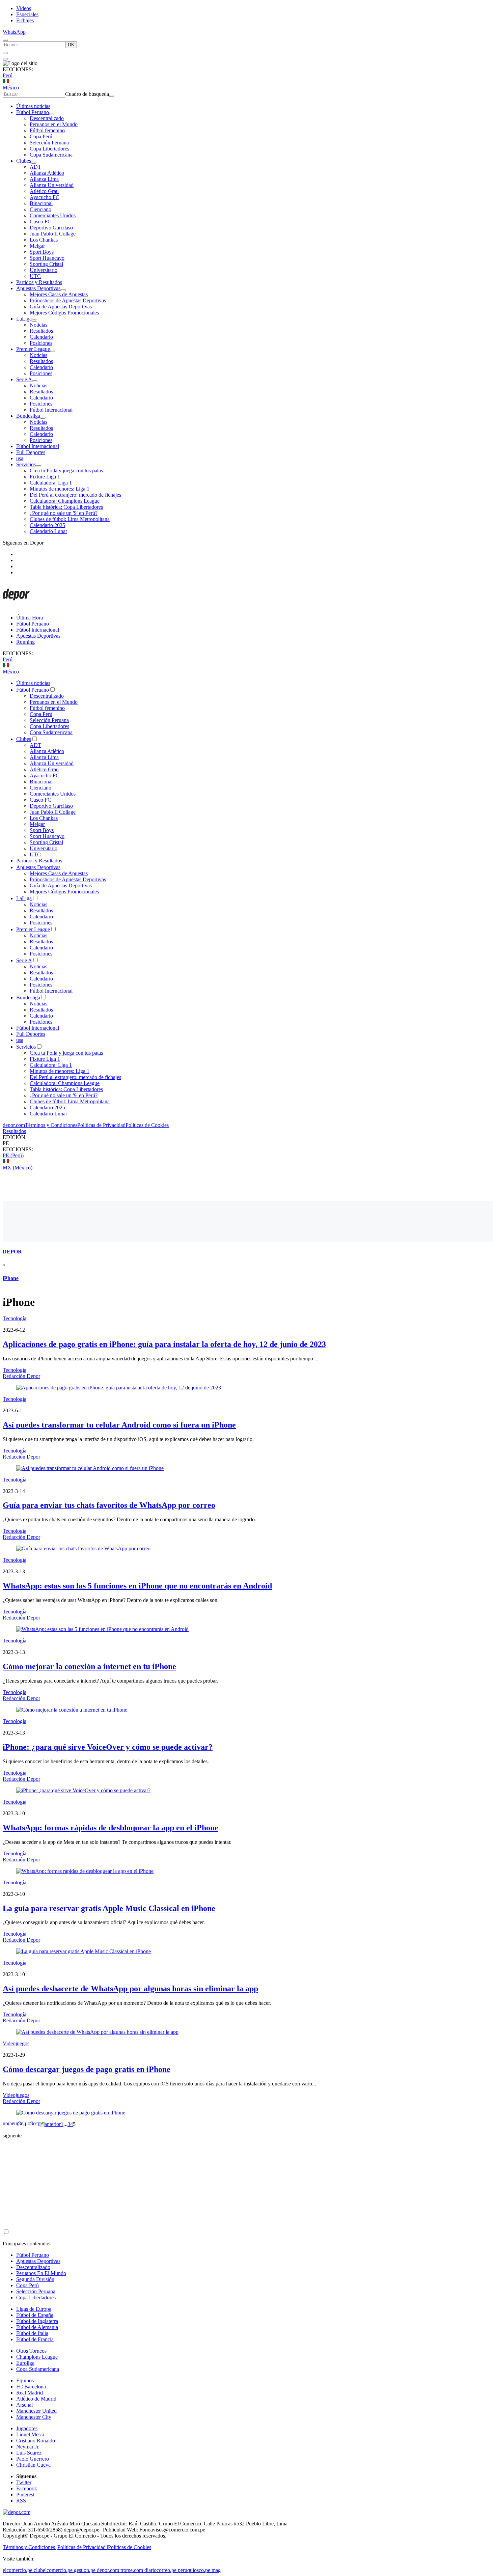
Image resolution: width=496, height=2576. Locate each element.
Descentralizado (47, 118)
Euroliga (25, 2363)
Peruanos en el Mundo (54, 124)
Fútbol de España (35, 2315)
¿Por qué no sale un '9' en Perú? (64, 513)
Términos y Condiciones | (30, 2547)
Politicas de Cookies (147, 1125)
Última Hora (30, 618)
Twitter (24, 2482)
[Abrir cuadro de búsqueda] (5, 40)
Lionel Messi (30, 2434)
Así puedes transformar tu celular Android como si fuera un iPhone (119, 1425)
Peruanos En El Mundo (41, 2273)
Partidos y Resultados (39, 282)
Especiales (27, 14)
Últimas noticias (33, 106)
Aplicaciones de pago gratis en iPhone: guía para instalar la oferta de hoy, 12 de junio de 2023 (164, 1344)
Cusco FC (40, 221)
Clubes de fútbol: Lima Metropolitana (70, 519)
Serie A (24, 379)
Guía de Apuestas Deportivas (61, 307)
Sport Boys (42, 252)
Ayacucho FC (45, 197)
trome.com (132, 2570)
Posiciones (41, 343)
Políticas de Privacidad (101, 1125)
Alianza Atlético (47, 173)
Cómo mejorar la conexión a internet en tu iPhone (89, 1666)
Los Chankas (44, 240)
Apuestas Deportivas (38, 288)
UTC (35, 276)
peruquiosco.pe (194, 2570)
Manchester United (36, 2411)
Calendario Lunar (48, 531)
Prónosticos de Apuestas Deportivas (68, 300)
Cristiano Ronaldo (36, 2441)
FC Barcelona (31, 2387)
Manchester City (34, 2417)
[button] (248, 1143)
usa (20, 458)
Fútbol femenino (47, 130)
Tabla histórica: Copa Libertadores (66, 507)
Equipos (25, 2380)
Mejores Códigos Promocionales (64, 313)
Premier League (33, 349)
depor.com (14, 1125)
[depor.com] (16, 606)
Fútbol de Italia (32, 2333)
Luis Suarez (29, 2453)
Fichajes (25, 20)
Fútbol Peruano (33, 112)
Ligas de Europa (34, 2309)
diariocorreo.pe (160, 2570)
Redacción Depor (21, 1376)
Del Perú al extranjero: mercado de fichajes (75, 495)
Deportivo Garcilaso (51, 228)
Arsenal (24, 2405)
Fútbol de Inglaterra (37, 2321)
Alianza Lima (44, 179)
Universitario (44, 270)
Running (25, 642)
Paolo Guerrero (33, 2459)
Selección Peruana (49, 143)
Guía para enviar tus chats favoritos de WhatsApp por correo (109, 1505)
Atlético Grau (44, 191)
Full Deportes (31, 452)
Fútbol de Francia (35, 2339)
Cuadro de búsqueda (87, 94)
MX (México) (18, 1168)
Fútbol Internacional (51, 410)
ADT (35, 167)
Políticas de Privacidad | (83, 2547)
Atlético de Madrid (36, 2399)
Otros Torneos (31, 2351)
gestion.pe (85, 2570)
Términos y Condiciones (51, 1125)
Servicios (26, 464)
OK (71, 45)
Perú (8, 75)
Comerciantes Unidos (53, 215)
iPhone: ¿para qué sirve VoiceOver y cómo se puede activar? (108, 1747)
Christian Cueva (33, 2465)
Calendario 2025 (47, 525)
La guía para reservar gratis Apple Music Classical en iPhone (109, 1908)
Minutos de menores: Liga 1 (60, 489)
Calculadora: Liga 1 (51, 483)
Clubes (24, 161)
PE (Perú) (13, 1155)
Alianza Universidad (52, 185)
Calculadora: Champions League (65, 501)
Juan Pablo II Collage (53, 234)
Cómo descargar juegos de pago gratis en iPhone (87, 2069)
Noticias (38, 325)
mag (216, 2570)
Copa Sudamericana (51, 155)
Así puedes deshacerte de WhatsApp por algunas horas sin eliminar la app (130, 1989)
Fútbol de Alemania (37, 2327)
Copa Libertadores (49, 149)
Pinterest (25, 2495)
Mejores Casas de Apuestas (59, 294)
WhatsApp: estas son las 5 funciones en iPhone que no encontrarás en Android (137, 1586)
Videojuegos (16, 2043)
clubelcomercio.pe (53, 2570)
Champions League (37, 2357)
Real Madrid (30, 2393)
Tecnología (15, 1318)
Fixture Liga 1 (45, 477)
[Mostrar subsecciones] (52, 114)
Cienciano (40, 209)
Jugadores (27, 2428)
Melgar (37, 246)
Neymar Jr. (28, 2447)
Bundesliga (28, 416)
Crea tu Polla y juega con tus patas (66, 470)
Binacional (41, 203)
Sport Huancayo (47, 258)
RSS (21, 2501)
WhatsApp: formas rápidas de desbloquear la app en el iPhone (111, 1828)
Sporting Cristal (46, 264)
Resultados (41, 331)
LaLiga (24, 319)
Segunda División (35, 2279)
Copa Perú (41, 136)
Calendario (41, 337)
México (11, 88)
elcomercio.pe (18, 2570)
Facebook (27, 2488)
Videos (24, 8)
